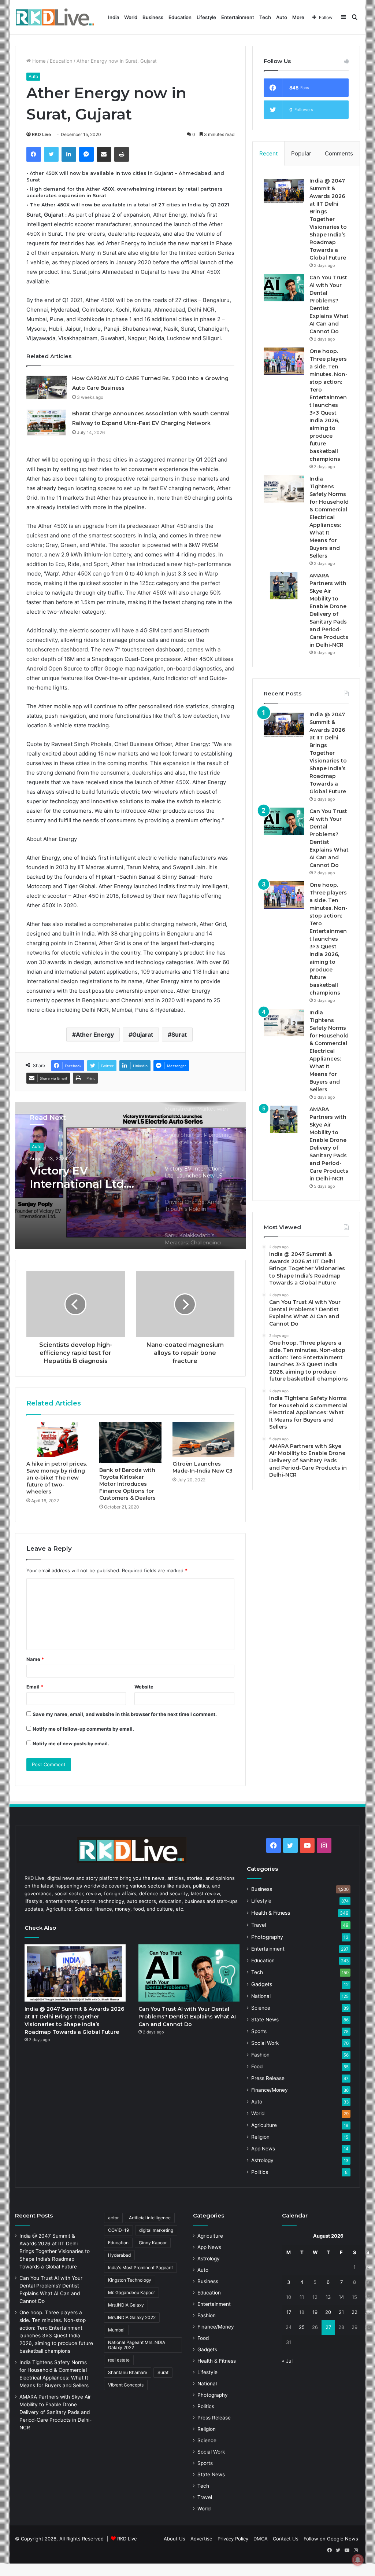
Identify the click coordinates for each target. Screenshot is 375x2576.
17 (289, 2312)
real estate (119, 2360)
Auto (282, 17)
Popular (301, 153)
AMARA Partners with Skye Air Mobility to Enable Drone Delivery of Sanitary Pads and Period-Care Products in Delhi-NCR (55, 2412)
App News (263, 2149)
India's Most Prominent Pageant (140, 2268)
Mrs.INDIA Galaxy (126, 2305)
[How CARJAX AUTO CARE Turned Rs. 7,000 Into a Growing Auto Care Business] (47, 387)
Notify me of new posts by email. (71, 1743)
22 (354, 2312)
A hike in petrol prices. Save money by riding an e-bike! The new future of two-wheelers (57, 1478)
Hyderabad (119, 2255)
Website (144, 1687)
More (298, 17)
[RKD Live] (55, 17)
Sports (259, 2031)
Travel (259, 1925)
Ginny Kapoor (153, 2243)
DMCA (261, 2539)
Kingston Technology (130, 2280)
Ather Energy (95, 1035)
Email (35, 1687)
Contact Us (286, 2539)
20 (328, 2312)
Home (38, 61)
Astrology (262, 2160)
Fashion (260, 2055)
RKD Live (41, 134)
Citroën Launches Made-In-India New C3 (203, 1467)
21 (341, 2312)
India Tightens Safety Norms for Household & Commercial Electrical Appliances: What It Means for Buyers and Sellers (329, 517)
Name (35, 1659)
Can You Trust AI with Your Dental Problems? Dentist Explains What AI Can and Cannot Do (187, 2017)
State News (265, 2020)
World (131, 17)
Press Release (268, 2078)
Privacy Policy (233, 2539)
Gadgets (262, 1984)
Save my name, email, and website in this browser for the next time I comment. (125, 1714)
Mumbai (116, 2330)
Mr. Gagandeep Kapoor (131, 2292)
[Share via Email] (104, 154)
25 (302, 2327)
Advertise (201, 2539)
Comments (339, 153)
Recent (268, 153)
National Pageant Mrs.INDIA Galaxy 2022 (137, 2345)
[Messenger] (86, 154)
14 (341, 2297)
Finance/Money (270, 2090)
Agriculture (264, 2125)
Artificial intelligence (150, 2218)
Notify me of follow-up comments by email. (83, 1729)
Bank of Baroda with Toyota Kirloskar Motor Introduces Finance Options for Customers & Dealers (127, 1484)
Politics (260, 2172)
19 (315, 2312)
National (261, 1996)
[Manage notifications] (358, 2560)
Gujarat (143, 1035)
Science (261, 2008)
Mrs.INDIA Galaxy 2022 (132, 2317)
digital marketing (156, 2230)
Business (153, 17)
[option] (131, 1176)
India (114, 17)
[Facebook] (34, 154)
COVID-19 (118, 2230)
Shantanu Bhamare (128, 2372)
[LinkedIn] (69, 154)
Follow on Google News (331, 2539)
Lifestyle (206, 17)
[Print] (122, 154)
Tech (265, 17)
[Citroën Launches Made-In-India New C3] (204, 1440)
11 (302, 2297)
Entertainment (238, 17)
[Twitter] (51, 154)
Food (257, 2066)
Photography (267, 1937)
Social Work (265, 2043)
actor (113, 2218)
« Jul (287, 2361)
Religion (260, 2137)
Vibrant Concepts (126, 2385)
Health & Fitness (271, 1913)
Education (180, 17)
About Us (174, 2539)
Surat (179, 1035)
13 (328, 2297)
